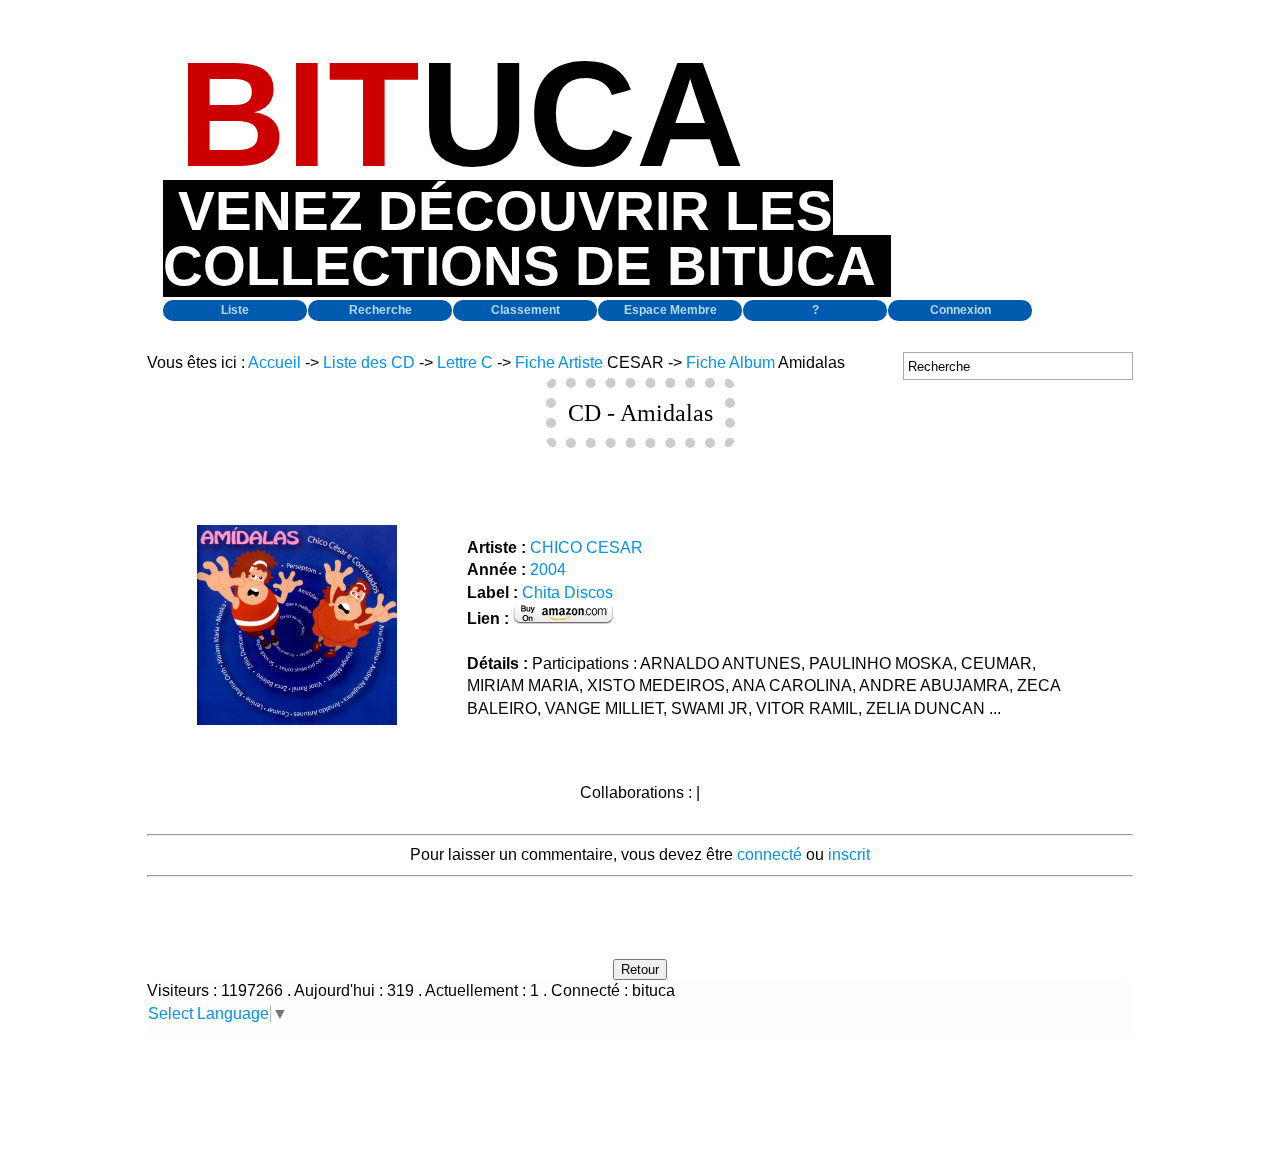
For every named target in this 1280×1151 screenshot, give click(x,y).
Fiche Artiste (559, 362)
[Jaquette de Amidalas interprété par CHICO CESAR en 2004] (297, 719)
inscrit (849, 854)
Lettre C (465, 362)
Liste (235, 310)
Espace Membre (670, 310)
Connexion (960, 310)
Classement (525, 310)
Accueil (274, 362)
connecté (769, 854)
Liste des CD (369, 362)
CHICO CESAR (586, 547)
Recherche (380, 310)
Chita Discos (567, 592)
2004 (548, 569)
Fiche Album (730, 362)
